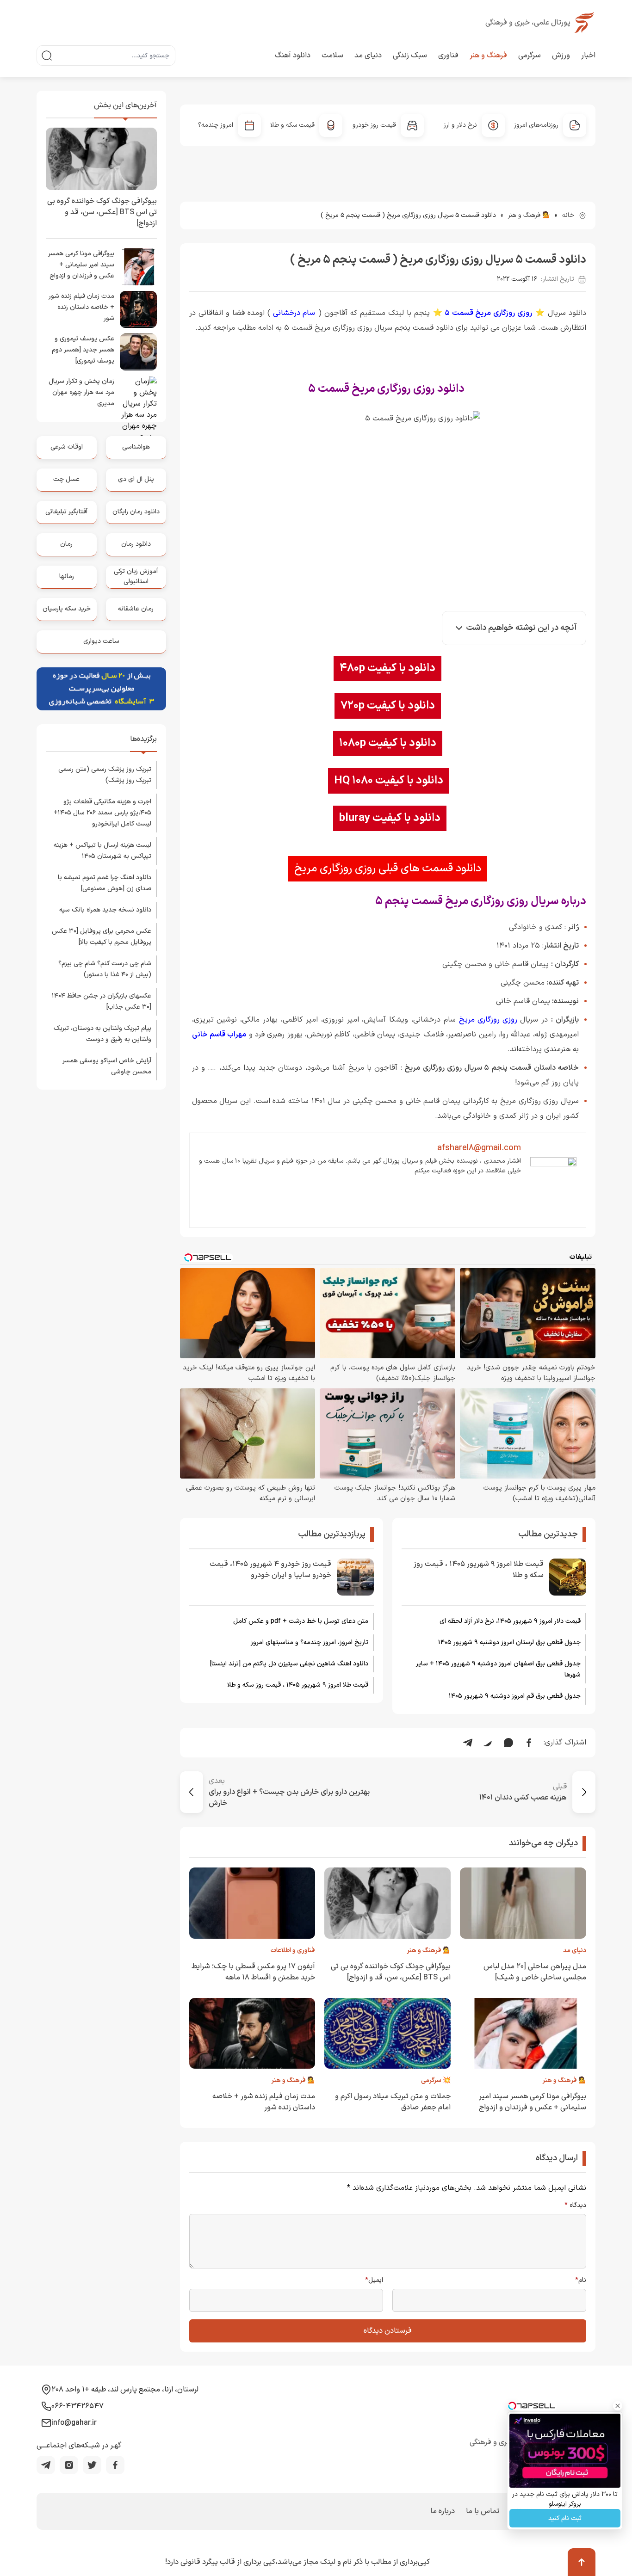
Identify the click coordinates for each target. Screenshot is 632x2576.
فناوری (448, 55)
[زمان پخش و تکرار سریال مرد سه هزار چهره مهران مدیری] (138, 394)
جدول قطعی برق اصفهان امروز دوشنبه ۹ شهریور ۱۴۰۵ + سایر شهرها (498, 1669)
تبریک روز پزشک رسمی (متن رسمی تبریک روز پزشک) (105, 775)
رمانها (67, 576)
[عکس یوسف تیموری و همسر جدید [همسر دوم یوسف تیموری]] (138, 352)
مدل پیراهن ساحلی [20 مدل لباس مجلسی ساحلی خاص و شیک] (535, 1972)
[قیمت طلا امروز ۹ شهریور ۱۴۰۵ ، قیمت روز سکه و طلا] (568, 1577)
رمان (66, 544)
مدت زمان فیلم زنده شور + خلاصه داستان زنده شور (81, 307)
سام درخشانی (294, 313)
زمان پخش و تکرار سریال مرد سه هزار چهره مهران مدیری (81, 392)
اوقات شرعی (67, 447)
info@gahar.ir (74, 2423)
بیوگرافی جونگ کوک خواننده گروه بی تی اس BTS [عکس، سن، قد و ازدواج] (391, 1972)
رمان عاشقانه (136, 609)
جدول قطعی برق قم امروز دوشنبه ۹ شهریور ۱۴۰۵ (515, 1696)
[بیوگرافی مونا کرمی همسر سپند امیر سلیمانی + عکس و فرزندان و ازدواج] (138, 267)
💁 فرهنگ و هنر (529, 215)
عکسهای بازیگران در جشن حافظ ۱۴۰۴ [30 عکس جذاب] (102, 1001)
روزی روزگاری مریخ (488, 1020)
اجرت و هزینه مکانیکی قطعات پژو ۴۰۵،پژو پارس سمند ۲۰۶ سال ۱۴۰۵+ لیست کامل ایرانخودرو (102, 813)
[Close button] (618, 2406)
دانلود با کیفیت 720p (388, 706)
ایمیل (374, 2280)
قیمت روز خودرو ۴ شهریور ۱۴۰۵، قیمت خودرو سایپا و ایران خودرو (270, 1570)
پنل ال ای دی (136, 479)
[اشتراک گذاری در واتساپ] (508, 1743)
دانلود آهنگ (293, 55)
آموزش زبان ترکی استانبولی (136, 576)
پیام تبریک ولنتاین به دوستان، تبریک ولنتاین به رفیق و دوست (102, 1034)
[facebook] (115, 2465)
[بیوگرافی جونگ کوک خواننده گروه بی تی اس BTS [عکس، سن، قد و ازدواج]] (101, 159)
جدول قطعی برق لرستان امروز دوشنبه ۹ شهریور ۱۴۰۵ (509, 1642)
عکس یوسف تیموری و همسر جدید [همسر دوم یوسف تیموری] (83, 350)
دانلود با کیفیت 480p (387, 668)
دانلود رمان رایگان (136, 512)
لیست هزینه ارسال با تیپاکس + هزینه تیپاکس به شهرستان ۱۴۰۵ (102, 851)
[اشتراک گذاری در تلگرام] (468, 1743)
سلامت (332, 55)
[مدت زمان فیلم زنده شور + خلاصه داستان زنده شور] (138, 309)
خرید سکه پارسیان (67, 609)
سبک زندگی (410, 55)
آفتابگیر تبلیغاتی (66, 512)
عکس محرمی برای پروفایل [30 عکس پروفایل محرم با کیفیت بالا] (102, 937)
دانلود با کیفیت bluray (390, 818)
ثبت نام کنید (565, 2518)
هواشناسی (136, 447)
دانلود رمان (136, 544)
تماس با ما (483, 2511)
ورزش (561, 55)
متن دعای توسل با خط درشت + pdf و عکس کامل (301, 1621)
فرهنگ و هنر (488, 55)
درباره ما (443, 2511)
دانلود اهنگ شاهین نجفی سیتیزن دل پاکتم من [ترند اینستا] (289, 1664)
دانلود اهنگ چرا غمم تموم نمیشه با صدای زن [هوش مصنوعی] (105, 883)
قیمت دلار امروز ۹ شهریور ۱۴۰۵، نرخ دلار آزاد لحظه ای (510, 1621)
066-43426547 (77, 2406)
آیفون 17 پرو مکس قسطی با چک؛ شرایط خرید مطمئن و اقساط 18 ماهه (253, 1972)
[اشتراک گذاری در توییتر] (488, 1743)
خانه (568, 215)
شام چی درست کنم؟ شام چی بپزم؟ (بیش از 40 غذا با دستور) (105, 969)
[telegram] (46, 2465)
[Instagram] (69, 2465)
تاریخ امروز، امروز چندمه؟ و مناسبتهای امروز (310, 1642)
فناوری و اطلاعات (293, 1950)
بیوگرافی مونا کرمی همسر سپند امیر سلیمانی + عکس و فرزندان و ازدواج (533, 2102)
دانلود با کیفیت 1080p (388, 743)
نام (581, 2280)
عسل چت (66, 479)
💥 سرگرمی (436, 2080)
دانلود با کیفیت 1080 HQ (389, 781)
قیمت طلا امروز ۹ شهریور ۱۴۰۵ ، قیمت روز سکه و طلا (479, 1570)
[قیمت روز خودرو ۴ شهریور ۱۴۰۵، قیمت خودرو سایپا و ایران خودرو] (355, 1577)
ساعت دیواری (101, 641)
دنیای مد (368, 55)
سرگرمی (530, 55)
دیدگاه (575, 2206)
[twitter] (92, 2465)
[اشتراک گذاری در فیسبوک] (529, 1743)
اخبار (588, 55)
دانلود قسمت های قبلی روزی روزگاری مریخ (388, 869)
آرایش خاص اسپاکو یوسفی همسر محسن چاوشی (107, 1066)
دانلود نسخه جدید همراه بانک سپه (105, 910)
